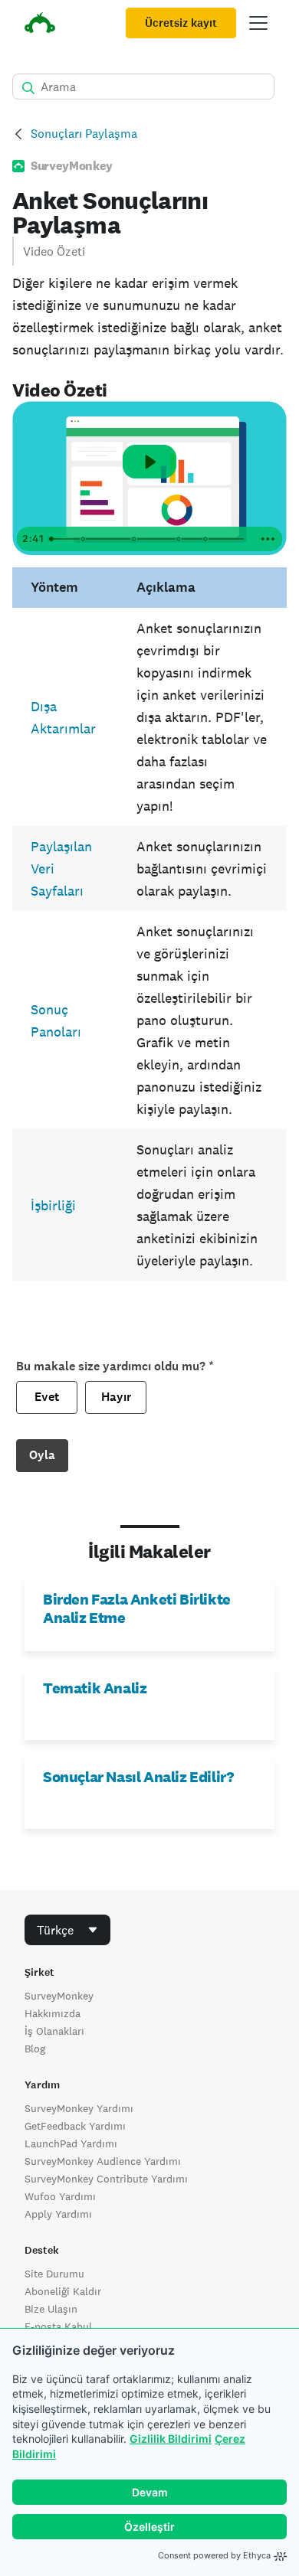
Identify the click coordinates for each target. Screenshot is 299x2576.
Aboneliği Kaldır (63, 2291)
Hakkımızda (53, 2013)
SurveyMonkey (59, 1996)
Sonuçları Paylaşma (84, 134)
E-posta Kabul (58, 2326)
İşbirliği (53, 1205)
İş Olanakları (54, 2031)
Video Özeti (54, 251)
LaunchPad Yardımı (71, 2143)
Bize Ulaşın (51, 2309)
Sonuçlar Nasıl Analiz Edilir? (138, 1777)
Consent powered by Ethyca (214, 2555)
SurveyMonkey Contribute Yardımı (106, 2179)
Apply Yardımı (58, 2214)
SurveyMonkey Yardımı (79, 2108)
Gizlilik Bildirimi (171, 2439)
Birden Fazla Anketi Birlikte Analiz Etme (137, 1608)
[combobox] (67, 1930)
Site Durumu (54, 2274)
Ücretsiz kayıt (181, 23)
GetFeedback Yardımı (75, 2126)
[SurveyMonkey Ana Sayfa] (40, 25)
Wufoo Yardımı (60, 2196)
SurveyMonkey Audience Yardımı (103, 2161)
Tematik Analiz (95, 1688)
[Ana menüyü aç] (258, 23)
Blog (35, 2049)
